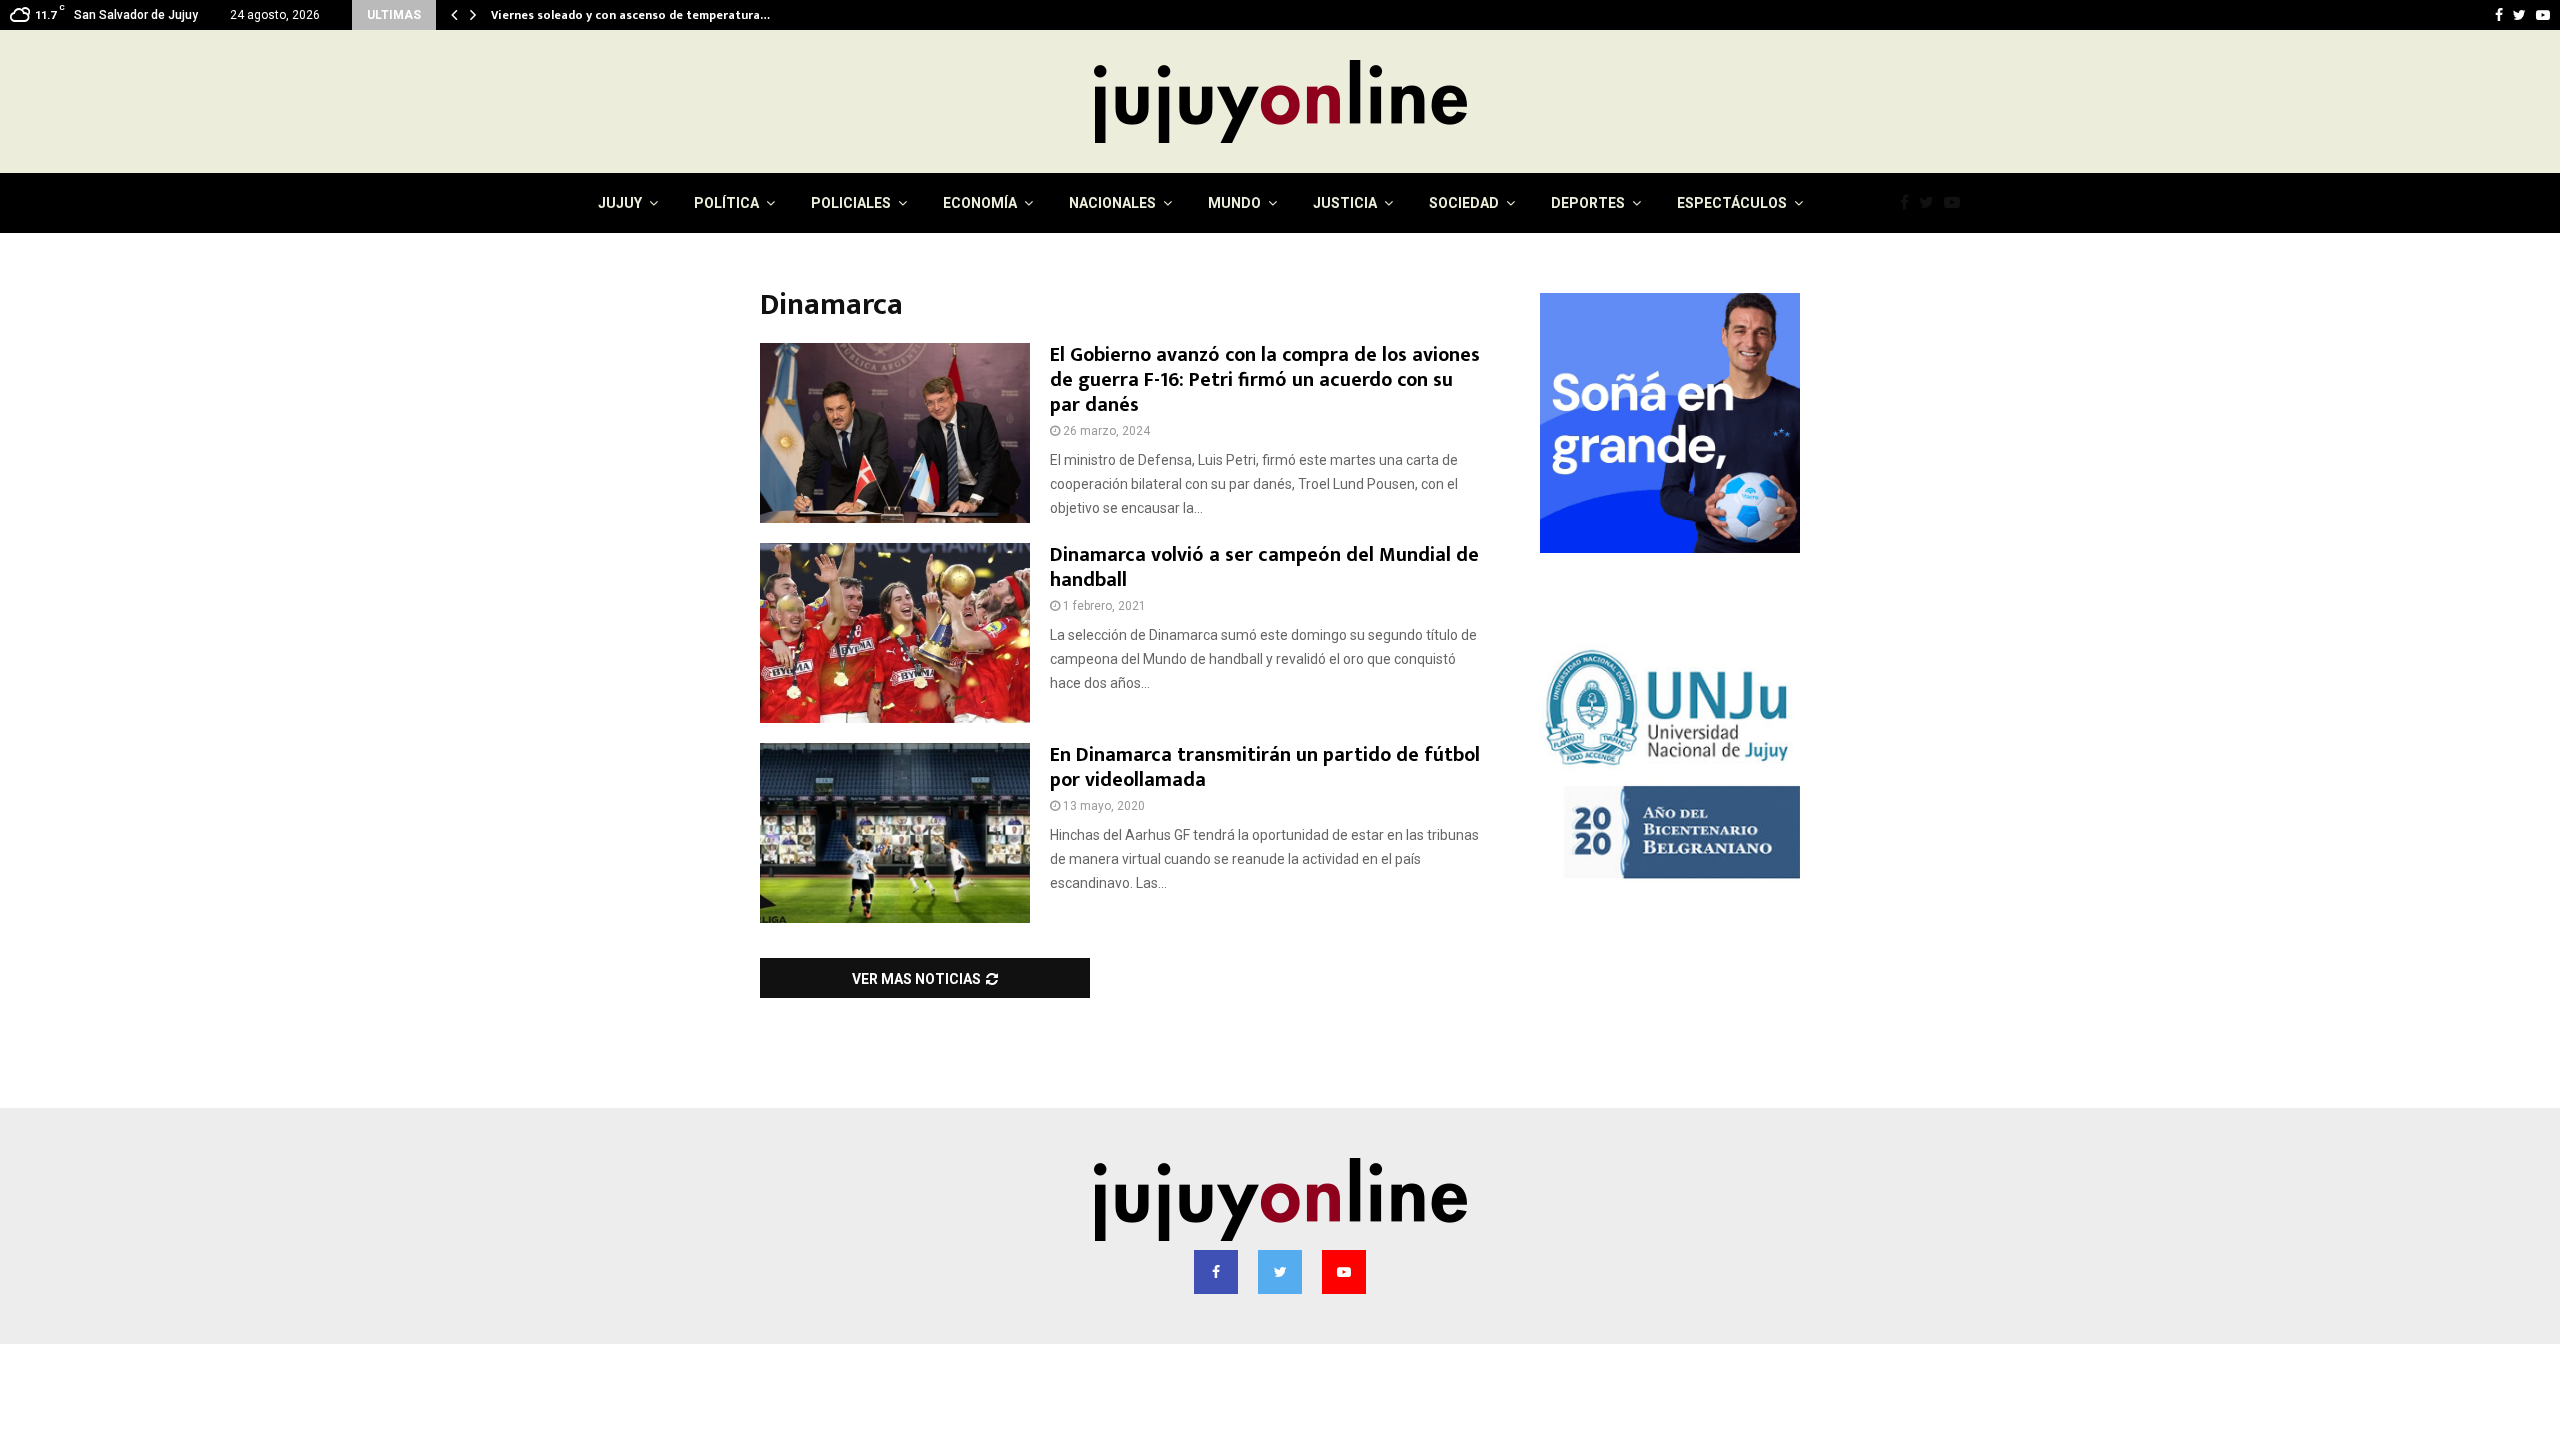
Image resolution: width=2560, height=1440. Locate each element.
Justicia (1345, 203)
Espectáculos (1732, 203)
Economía (980, 203)
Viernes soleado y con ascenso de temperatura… (630, 15)
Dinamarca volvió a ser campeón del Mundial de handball (1264, 567)
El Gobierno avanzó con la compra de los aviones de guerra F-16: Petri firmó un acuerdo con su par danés (1265, 380)
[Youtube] (1957, 203)
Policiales (851, 203)
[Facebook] (1909, 203)
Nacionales (1112, 203)
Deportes (1588, 203)
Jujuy (620, 203)
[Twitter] (1931, 203)
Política (726, 203)
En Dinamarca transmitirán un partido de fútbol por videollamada (1265, 767)
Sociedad (1464, 203)
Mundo (1234, 203)
